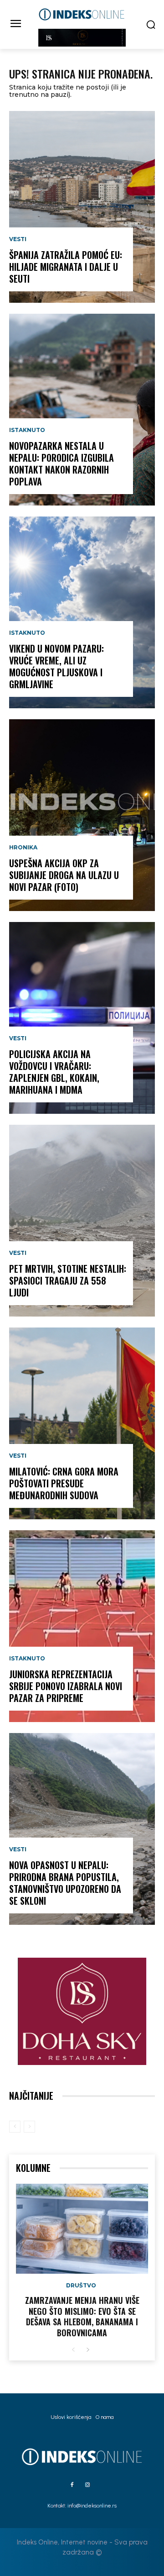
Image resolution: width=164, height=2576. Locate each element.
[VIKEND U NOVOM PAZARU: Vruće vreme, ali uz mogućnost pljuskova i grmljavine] (82, 612)
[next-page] (88, 2350)
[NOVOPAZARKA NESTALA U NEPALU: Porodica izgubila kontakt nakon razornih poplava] (82, 410)
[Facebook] (72, 2485)
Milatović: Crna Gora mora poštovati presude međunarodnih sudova (64, 1483)
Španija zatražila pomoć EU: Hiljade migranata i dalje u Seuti (66, 267)
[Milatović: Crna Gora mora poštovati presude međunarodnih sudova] (82, 1423)
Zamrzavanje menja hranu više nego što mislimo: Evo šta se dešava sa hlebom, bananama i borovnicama (82, 2316)
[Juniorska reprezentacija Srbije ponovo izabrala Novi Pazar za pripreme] (82, 1626)
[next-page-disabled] (29, 2127)
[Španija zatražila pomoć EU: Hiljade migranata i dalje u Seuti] (82, 207)
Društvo (81, 2286)
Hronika (23, 848)
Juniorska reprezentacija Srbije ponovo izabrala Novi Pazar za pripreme (66, 1686)
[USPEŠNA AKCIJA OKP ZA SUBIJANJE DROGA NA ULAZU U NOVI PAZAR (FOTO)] (82, 815)
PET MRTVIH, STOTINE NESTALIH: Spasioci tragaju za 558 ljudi (68, 1280)
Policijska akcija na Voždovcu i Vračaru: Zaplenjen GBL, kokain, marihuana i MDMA (54, 1072)
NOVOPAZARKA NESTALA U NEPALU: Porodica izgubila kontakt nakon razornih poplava (61, 464)
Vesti (18, 239)
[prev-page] (15, 2127)
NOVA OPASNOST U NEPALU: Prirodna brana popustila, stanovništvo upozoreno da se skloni (65, 1883)
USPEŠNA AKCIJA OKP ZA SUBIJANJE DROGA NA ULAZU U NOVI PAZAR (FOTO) (64, 875)
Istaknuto (27, 430)
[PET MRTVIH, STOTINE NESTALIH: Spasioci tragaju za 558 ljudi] (82, 1221)
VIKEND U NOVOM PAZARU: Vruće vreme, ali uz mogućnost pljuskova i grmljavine (56, 666)
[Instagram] (87, 2485)
